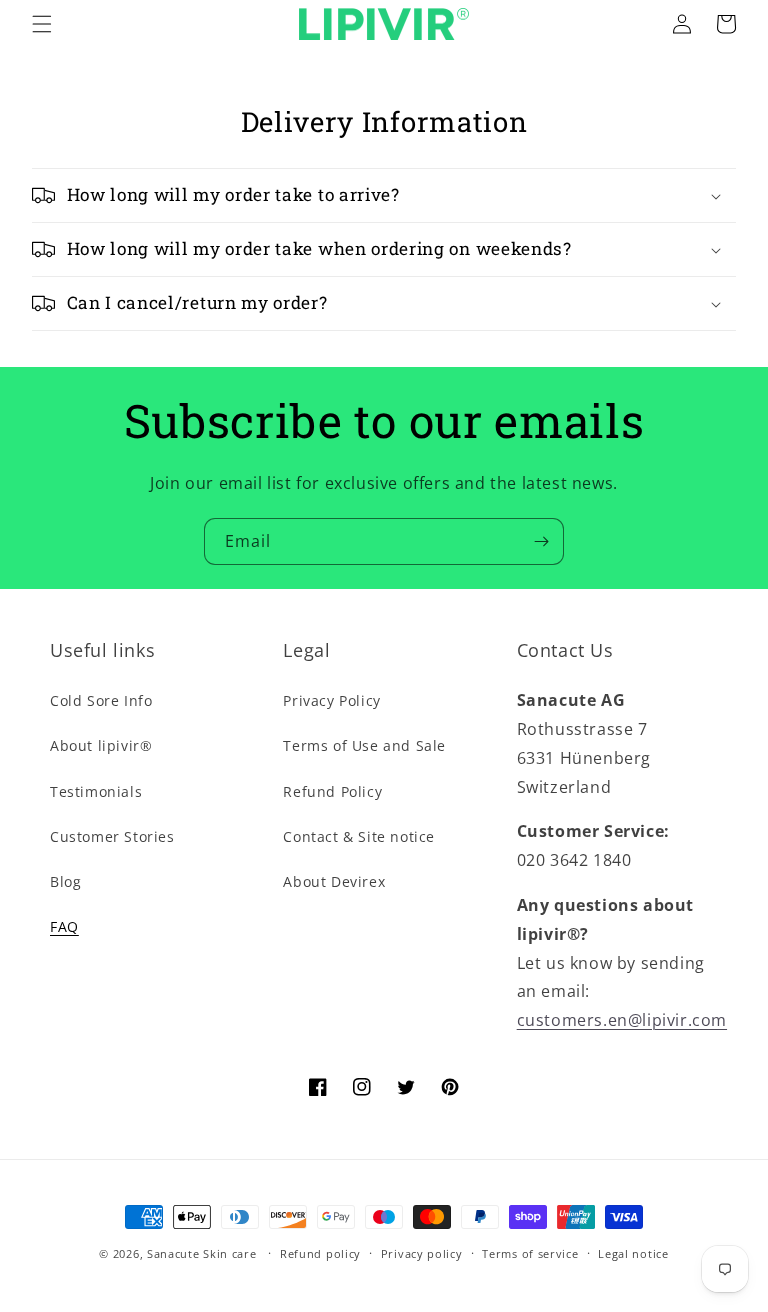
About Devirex (334, 881)
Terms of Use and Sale (364, 745)
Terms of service (530, 1253)
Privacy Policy (331, 700)
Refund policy (320, 1253)
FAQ (64, 926)
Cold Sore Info (101, 700)
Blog (65, 881)
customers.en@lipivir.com (622, 1020)
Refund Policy (332, 791)
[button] (42, 24)
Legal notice (633, 1253)
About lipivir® (101, 745)
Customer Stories (112, 836)
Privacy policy (422, 1253)
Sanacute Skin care (202, 1253)
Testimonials (96, 791)
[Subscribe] (541, 541)
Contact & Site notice (359, 836)
